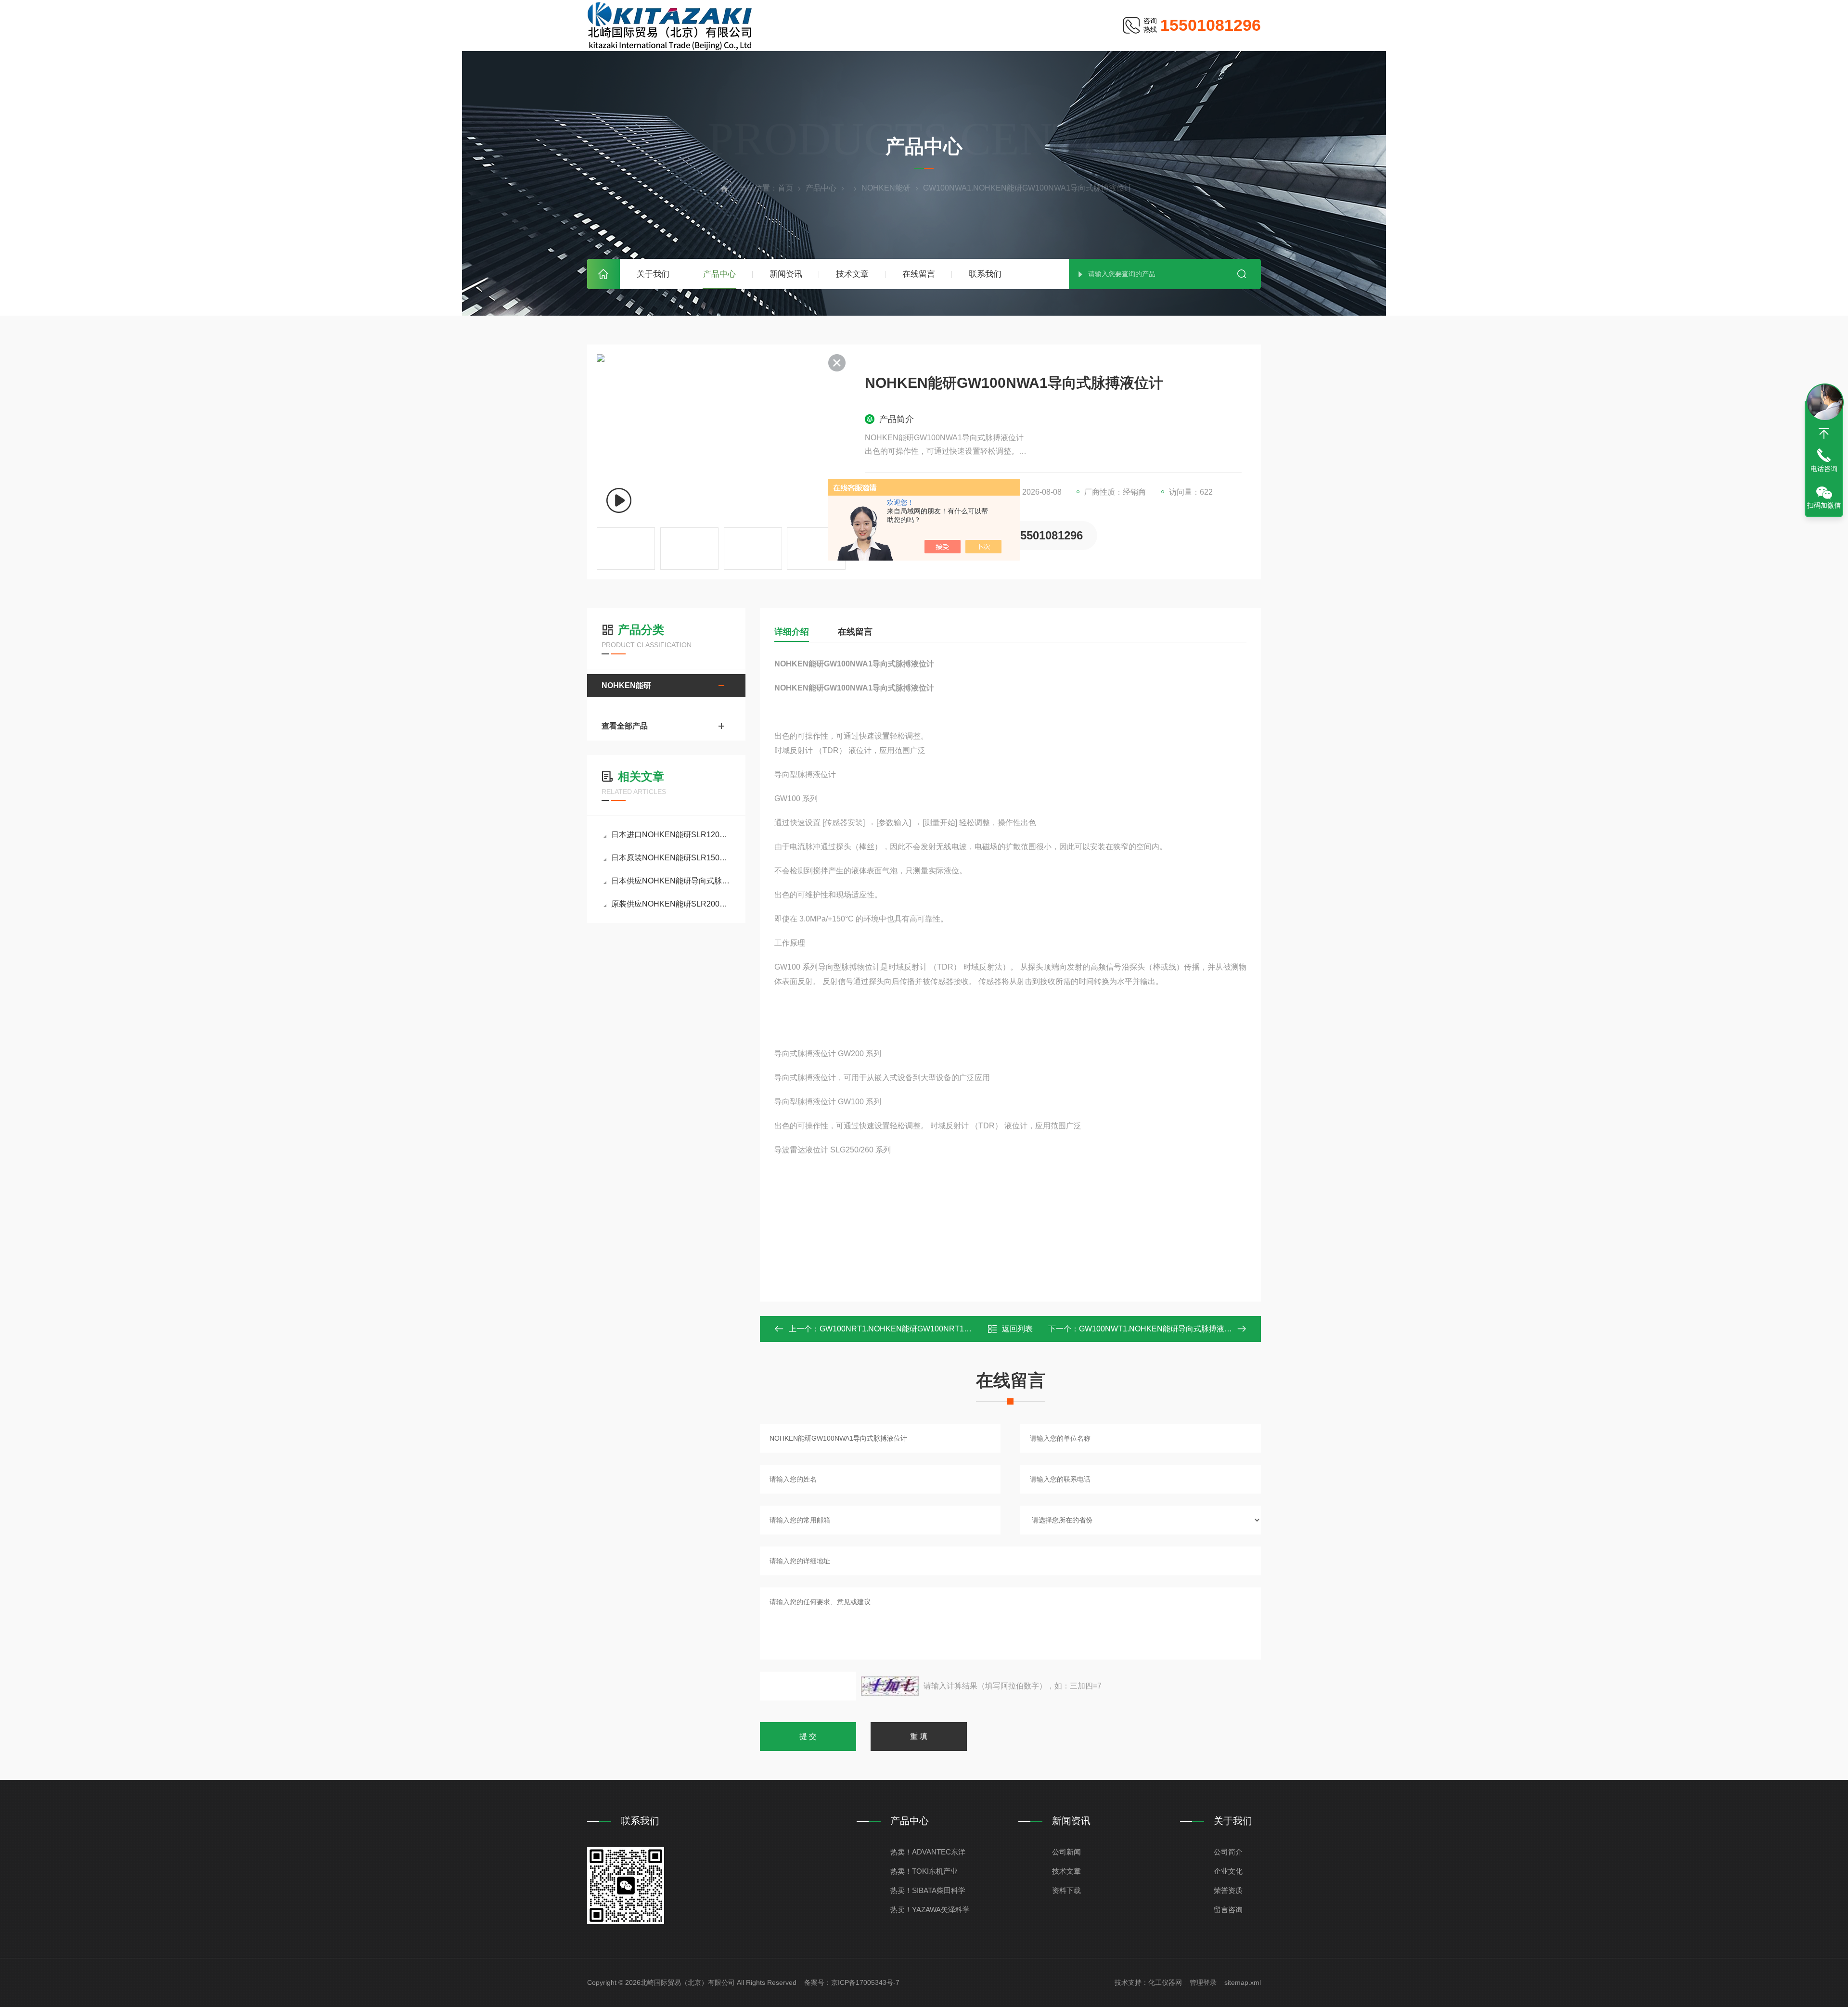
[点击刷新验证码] (890, 1686)
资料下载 (1066, 1890)
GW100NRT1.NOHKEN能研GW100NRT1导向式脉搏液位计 (923, 1329)
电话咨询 (1824, 469)
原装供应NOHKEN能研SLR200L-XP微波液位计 (671, 904)
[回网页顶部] (1824, 434)
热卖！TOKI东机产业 (924, 1871)
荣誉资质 (1228, 1890)
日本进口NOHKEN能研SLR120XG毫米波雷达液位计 (671, 835)
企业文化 (1228, 1871)
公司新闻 (1066, 1852)
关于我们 (653, 274)
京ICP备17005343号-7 (865, 1982)
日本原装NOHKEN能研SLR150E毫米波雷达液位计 (671, 858)
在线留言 (919, 274)
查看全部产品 (625, 726)
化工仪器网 (1165, 1982)
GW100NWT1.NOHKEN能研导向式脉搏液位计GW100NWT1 (1183, 1329)
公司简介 (1228, 1852)
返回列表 (1017, 1329)
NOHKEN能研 (886, 188)
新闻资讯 (786, 274)
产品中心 (719, 274)
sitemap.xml (1243, 1982)
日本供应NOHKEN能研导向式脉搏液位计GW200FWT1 (671, 881)
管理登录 (1203, 1982)
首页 (603, 274)
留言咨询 (1228, 1910)
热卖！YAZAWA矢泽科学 (930, 1910)
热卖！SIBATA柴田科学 (928, 1890)
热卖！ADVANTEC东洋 (928, 1852)
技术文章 (852, 274)
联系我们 (985, 274)
